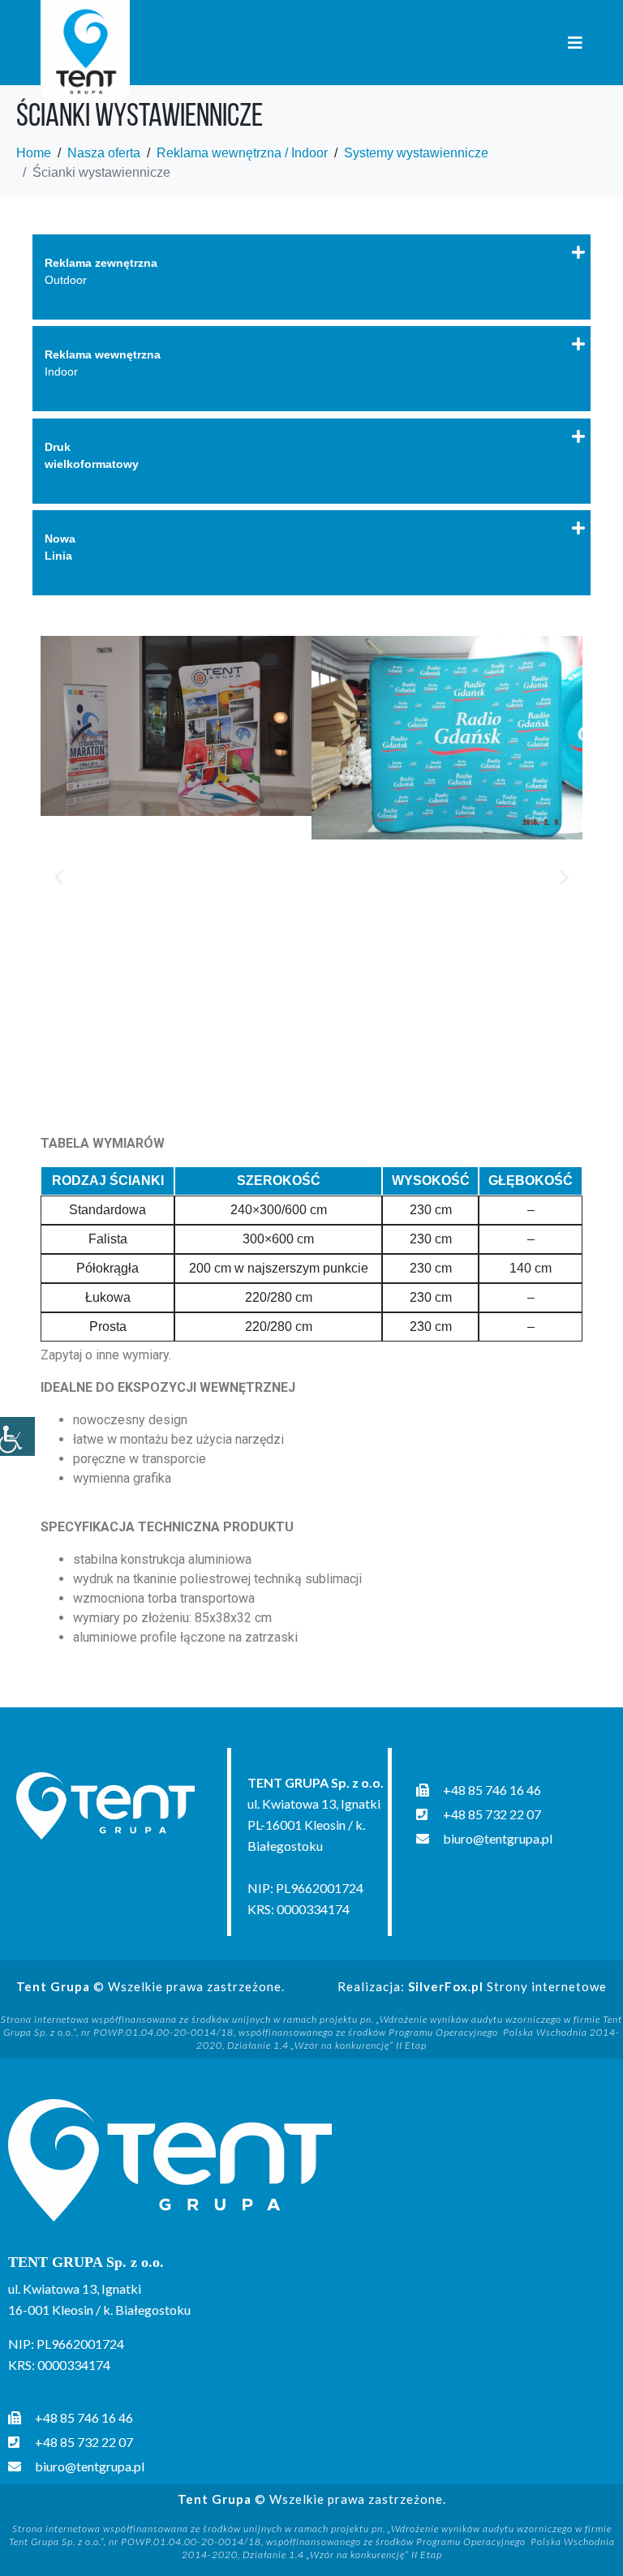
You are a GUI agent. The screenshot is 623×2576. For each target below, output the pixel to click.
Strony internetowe (507, 1986)
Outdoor (101, 271)
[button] (59, 877)
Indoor (103, 363)
